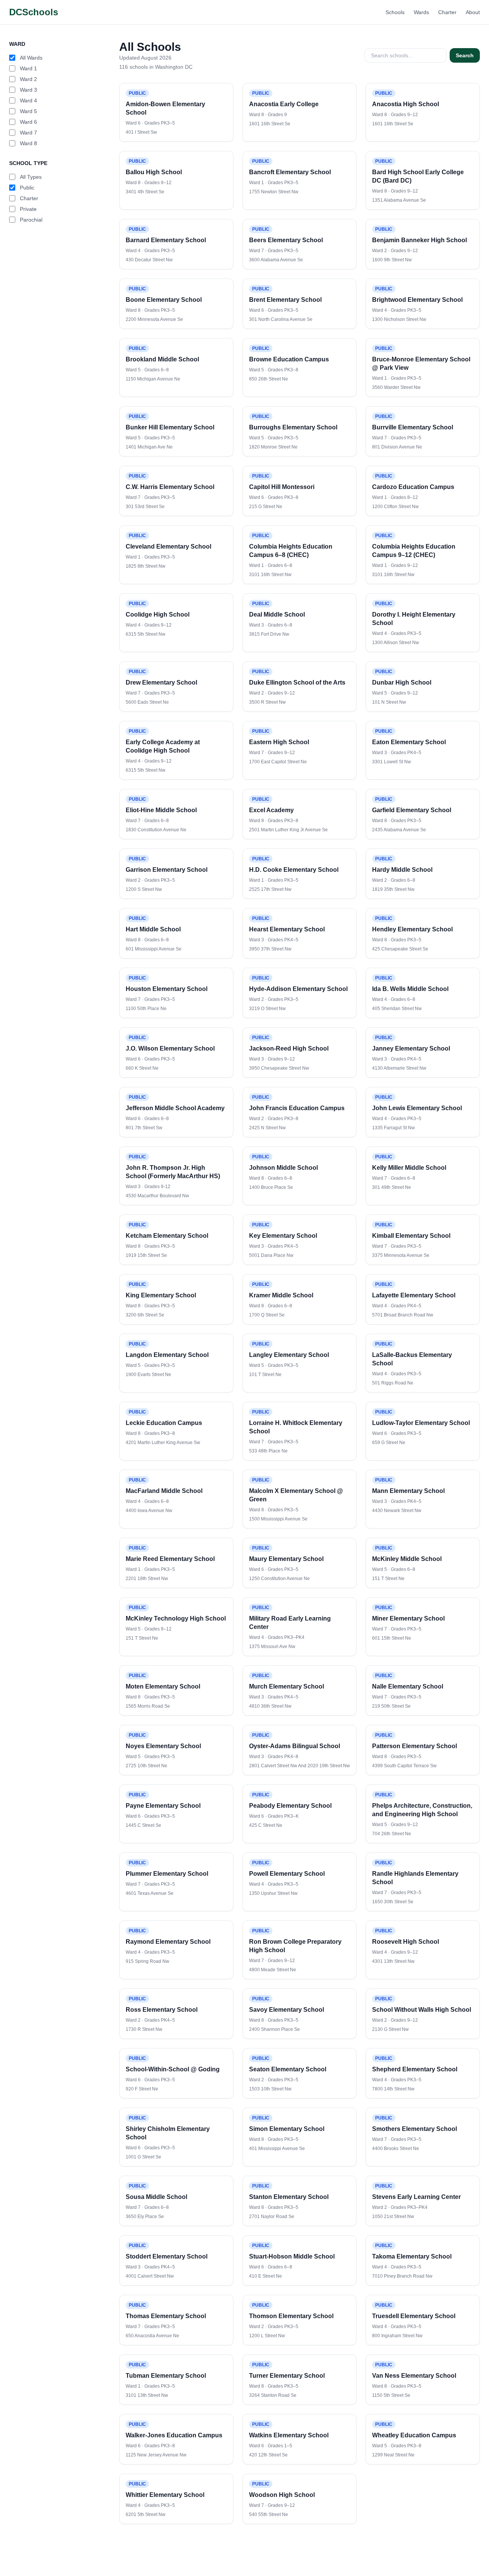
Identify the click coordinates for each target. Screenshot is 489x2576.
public (27, 188)
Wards (421, 12)
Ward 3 (28, 90)
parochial (31, 220)
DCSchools (34, 12)
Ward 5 (28, 111)
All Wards (31, 58)
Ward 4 (28, 100)
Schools (395, 12)
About (473, 12)
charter (29, 198)
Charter (447, 12)
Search (465, 55)
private (28, 209)
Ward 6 (28, 122)
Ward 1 (28, 68)
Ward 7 (28, 133)
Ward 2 (28, 79)
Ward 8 (28, 143)
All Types (31, 177)
